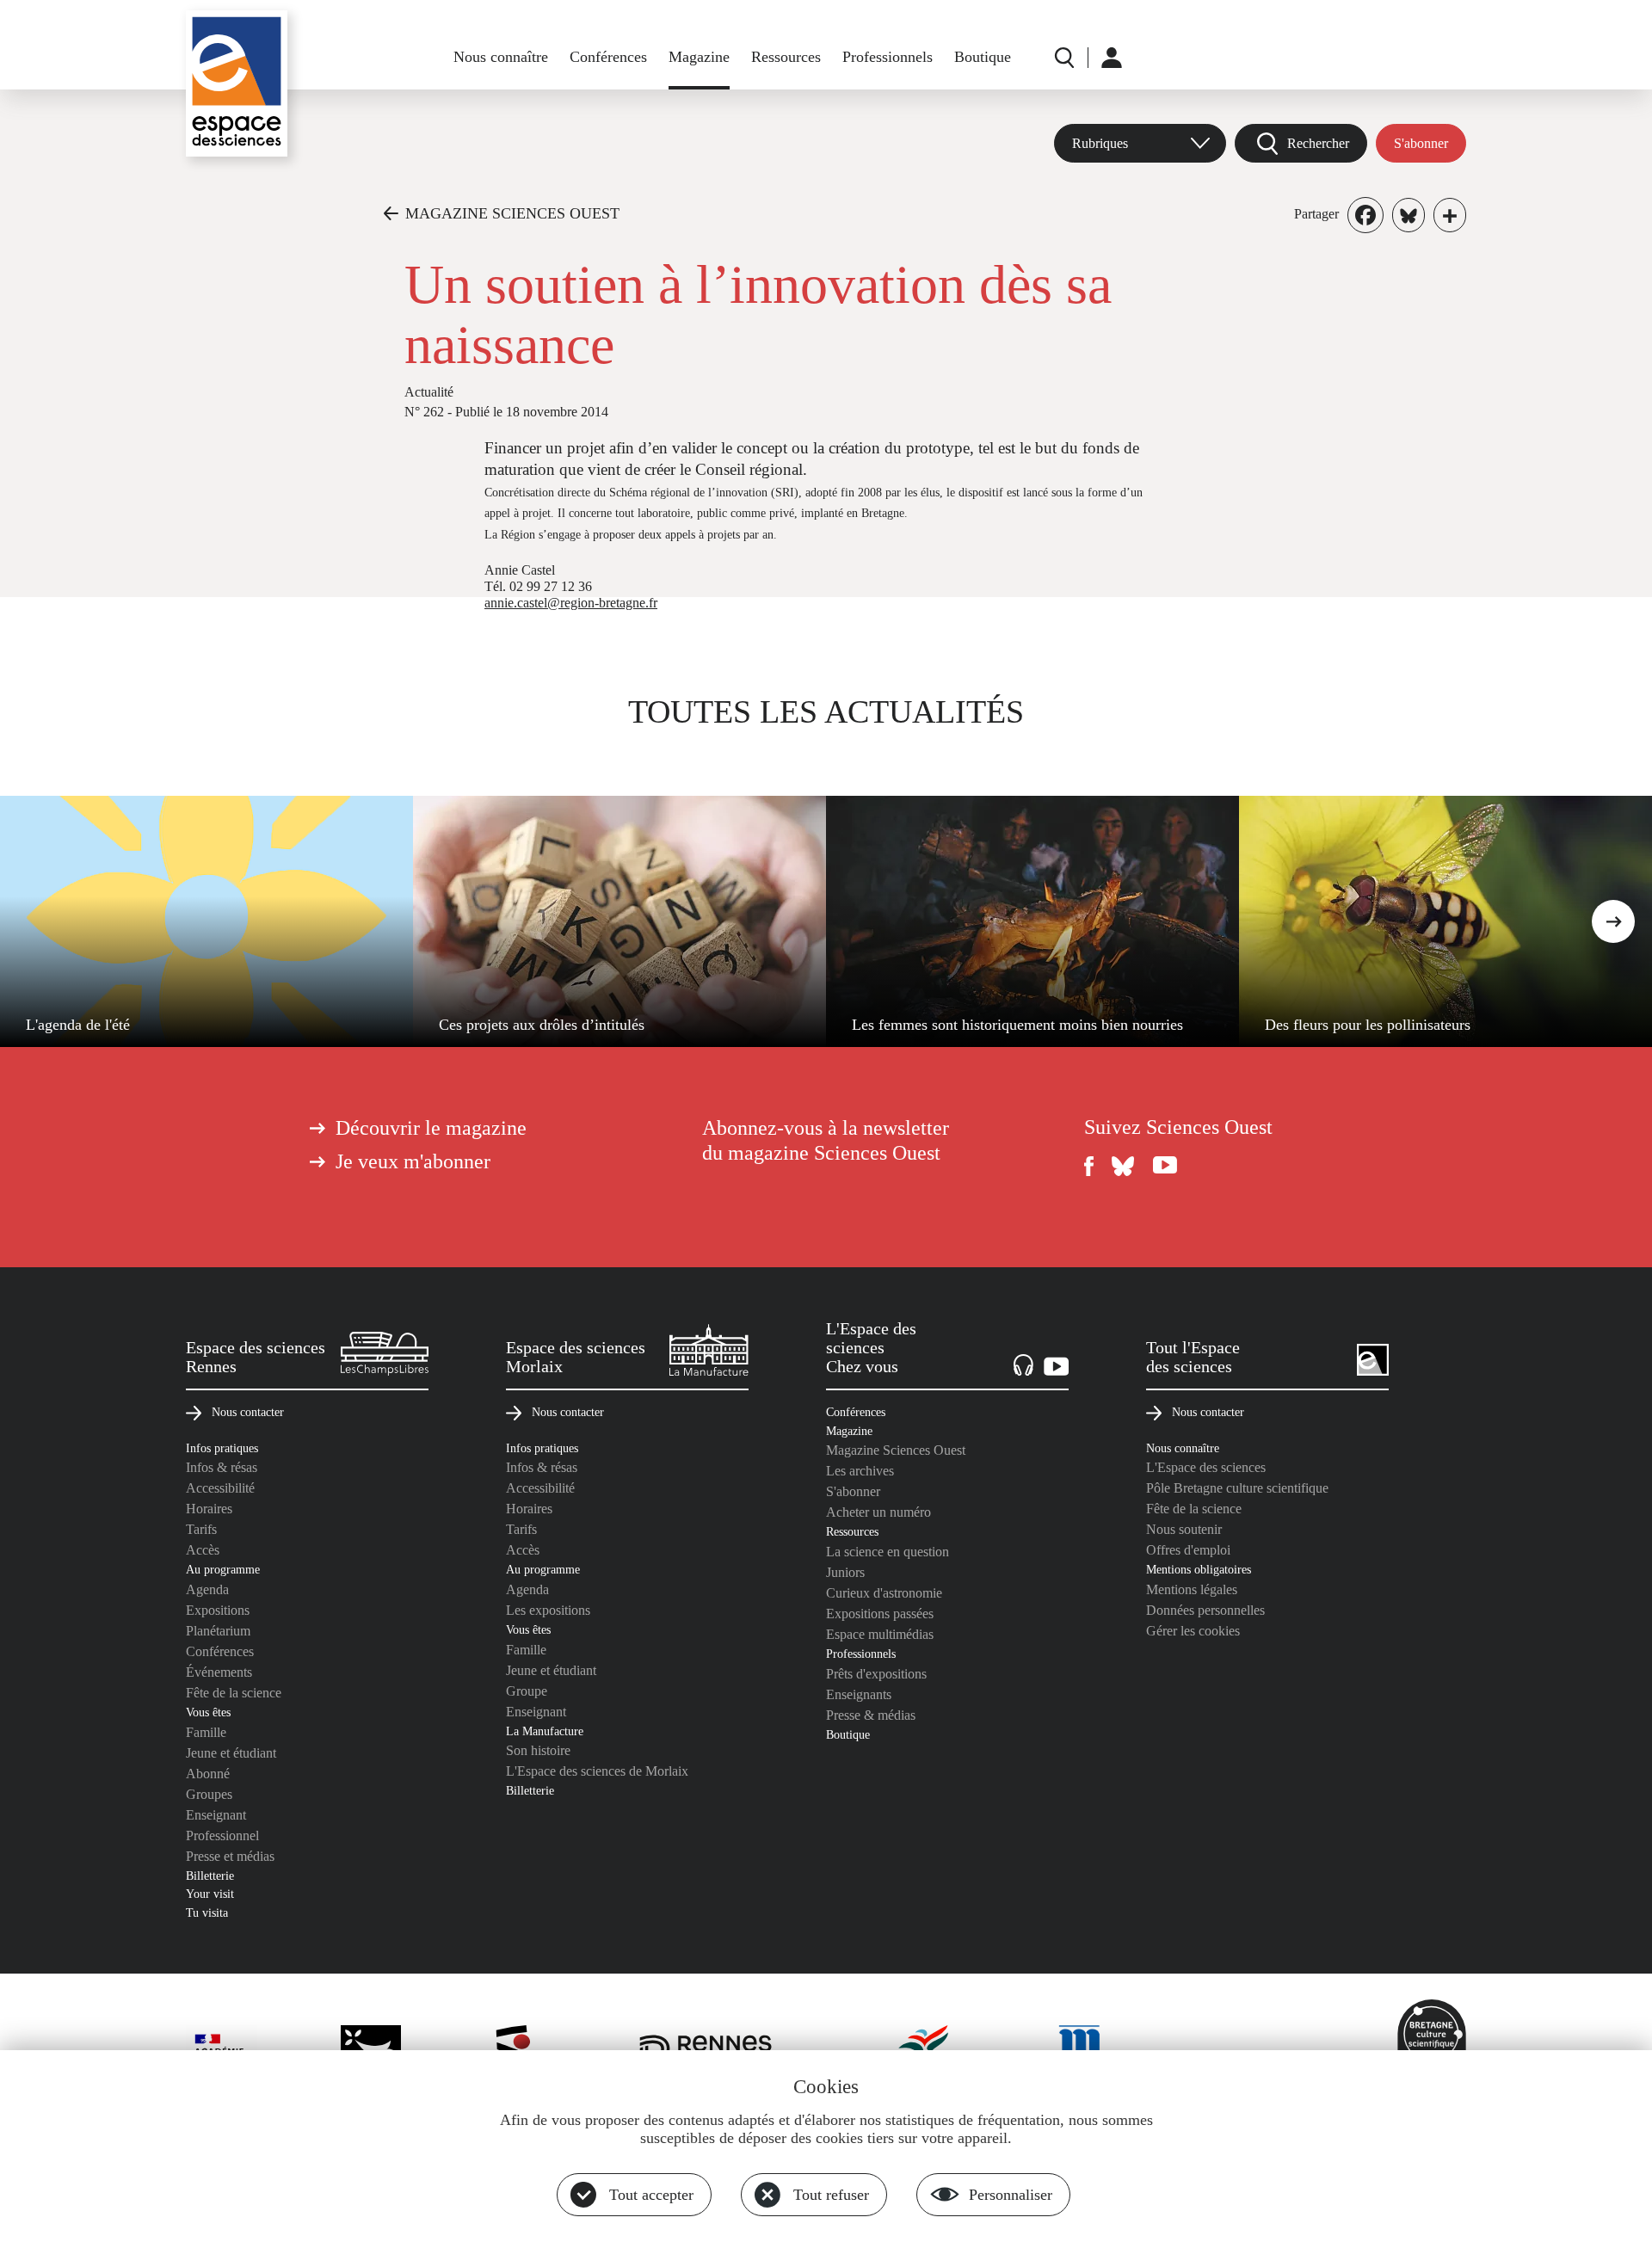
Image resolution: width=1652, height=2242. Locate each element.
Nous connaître (501, 57)
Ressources (786, 57)
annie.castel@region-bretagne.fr (571, 603)
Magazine (699, 57)
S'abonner (1421, 143)
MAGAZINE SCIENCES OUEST (512, 213)
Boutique (983, 57)
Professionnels (888, 57)
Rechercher (1318, 143)
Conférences (608, 57)
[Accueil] (237, 83)
